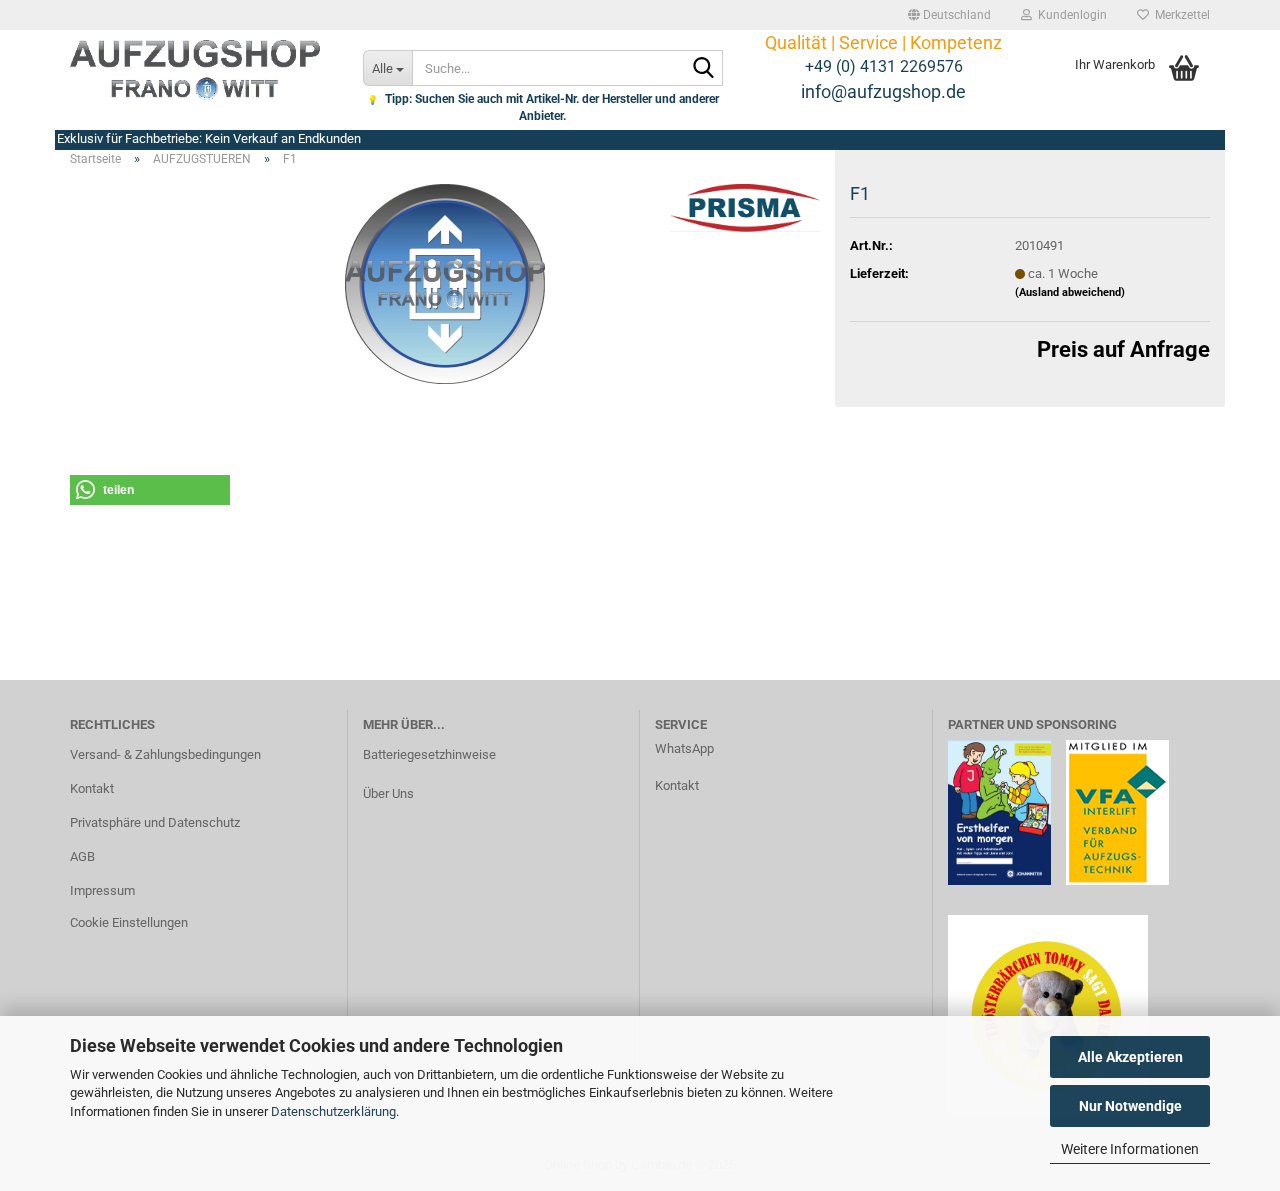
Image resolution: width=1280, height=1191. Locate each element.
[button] (949, 15)
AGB (82, 856)
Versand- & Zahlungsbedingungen (165, 754)
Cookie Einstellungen (129, 922)
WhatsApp (684, 748)
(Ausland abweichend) (1070, 292)
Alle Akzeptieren (1130, 1057)
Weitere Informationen (1130, 1149)
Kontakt (92, 788)
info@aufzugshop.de (883, 91)
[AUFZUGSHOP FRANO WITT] (201, 70)
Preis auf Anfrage (1123, 349)
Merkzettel (1179, 15)
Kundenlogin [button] (1069, 15)
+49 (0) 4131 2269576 (884, 66)
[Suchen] (704, 69)
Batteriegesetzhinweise (429, 754)
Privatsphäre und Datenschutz (155, 822)
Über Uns (388, 793)
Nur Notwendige (1130, 1106)
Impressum (102, 890)
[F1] (445, 282)
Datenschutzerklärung (333, 1111)
